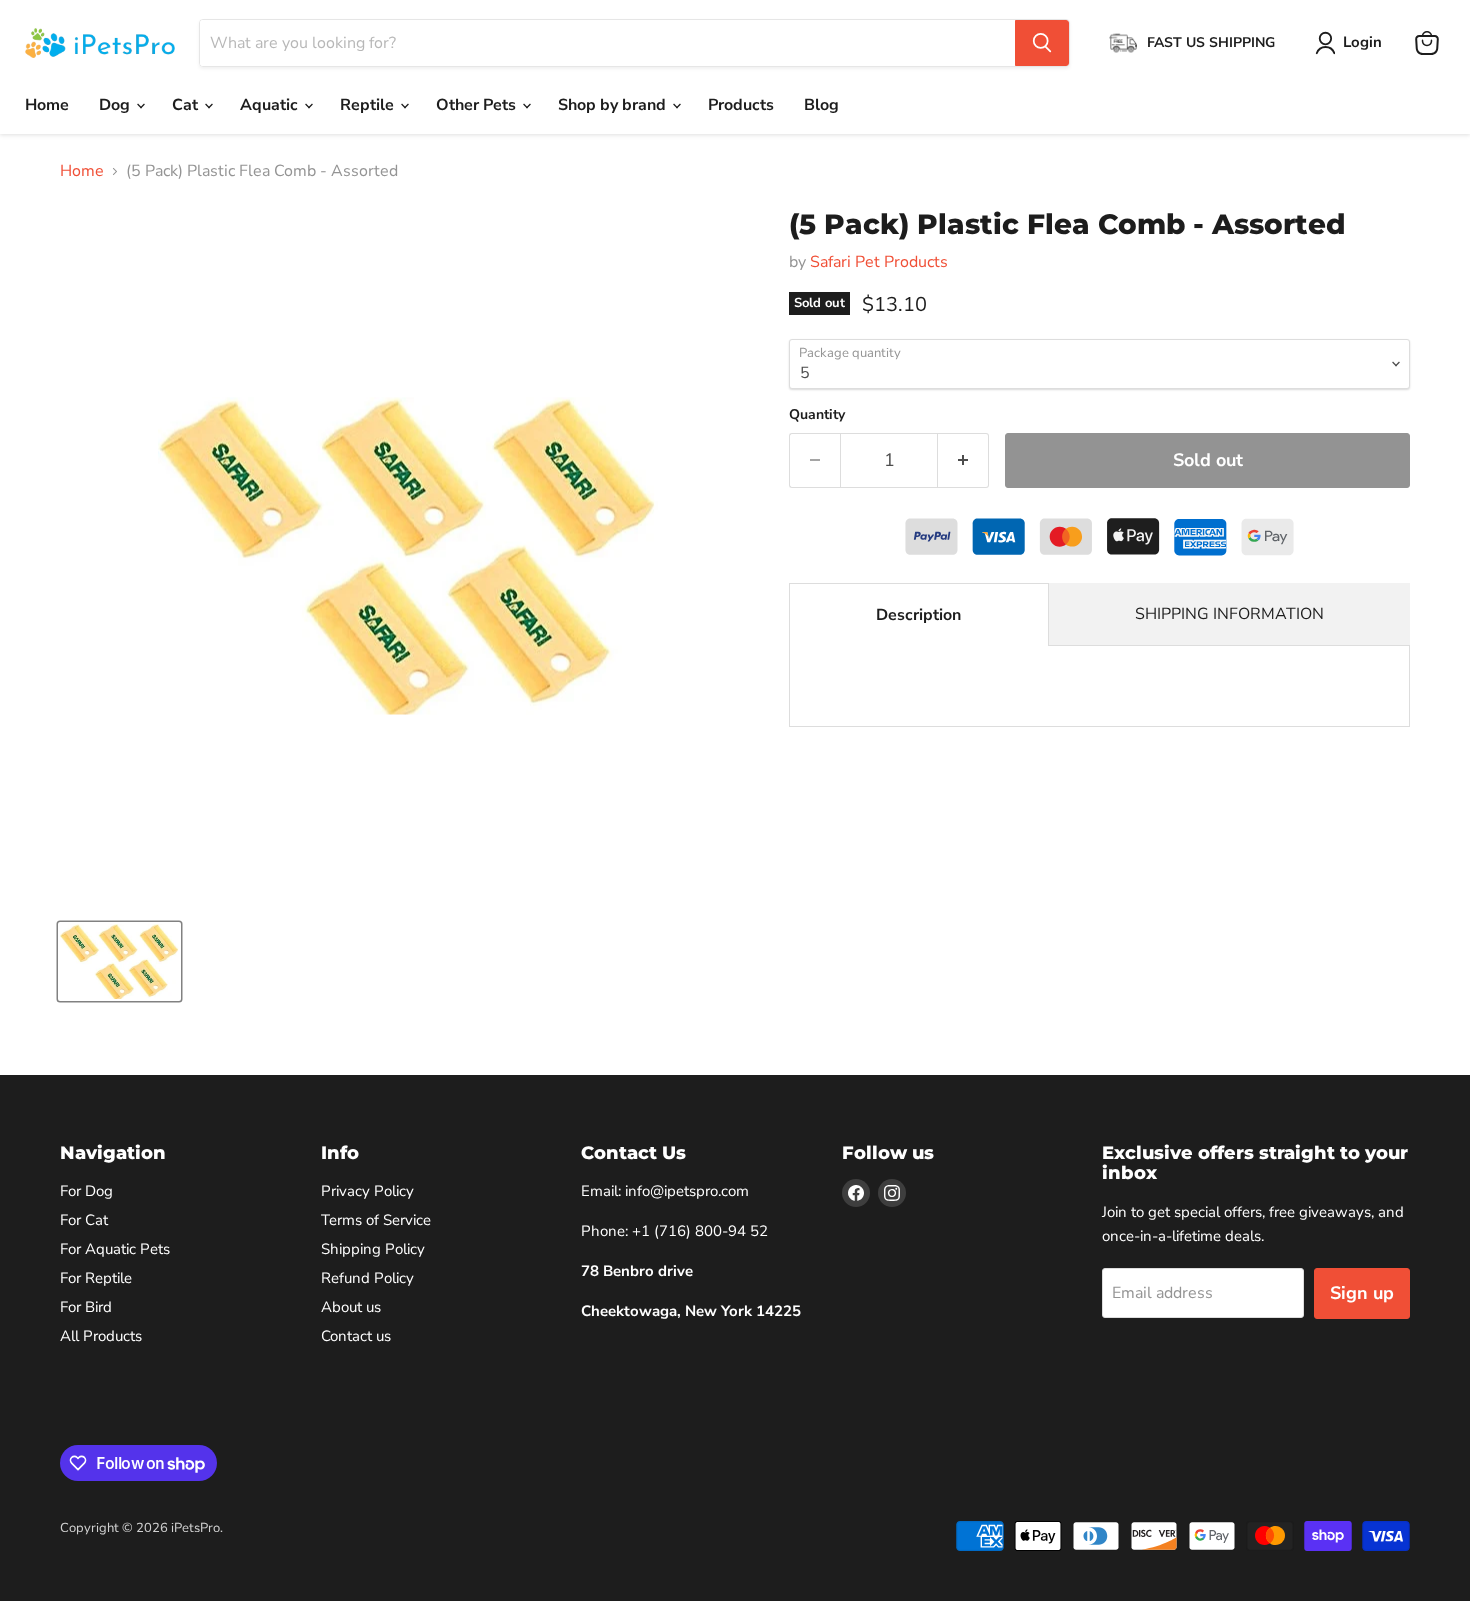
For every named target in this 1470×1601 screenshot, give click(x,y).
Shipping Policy (373, 1249)
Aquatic (271, 105)
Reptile (369, 105)
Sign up (1362, 1293)
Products (741, 105)
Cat (187, 105)
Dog (116, 105)
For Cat (84, 1220)
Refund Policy (367, 1278)
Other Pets (478, 105)
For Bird (86, 1307)
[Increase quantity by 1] (963, 460)
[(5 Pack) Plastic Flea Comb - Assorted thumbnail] (119, 961)
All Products (101, 1336)
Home (47, 105)
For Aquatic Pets (115, 1249)
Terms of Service (376, 1220)
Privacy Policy (367, 1191)
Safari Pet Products (879, 262)
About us (351, 1307)
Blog (821, 105)
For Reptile (96, 1278)
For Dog (86, 1191)
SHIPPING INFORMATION (1229, 614)
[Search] (1042, 43)
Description (918, 615)
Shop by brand (614, 105)
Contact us (356, 1336)
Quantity (817, 415)
